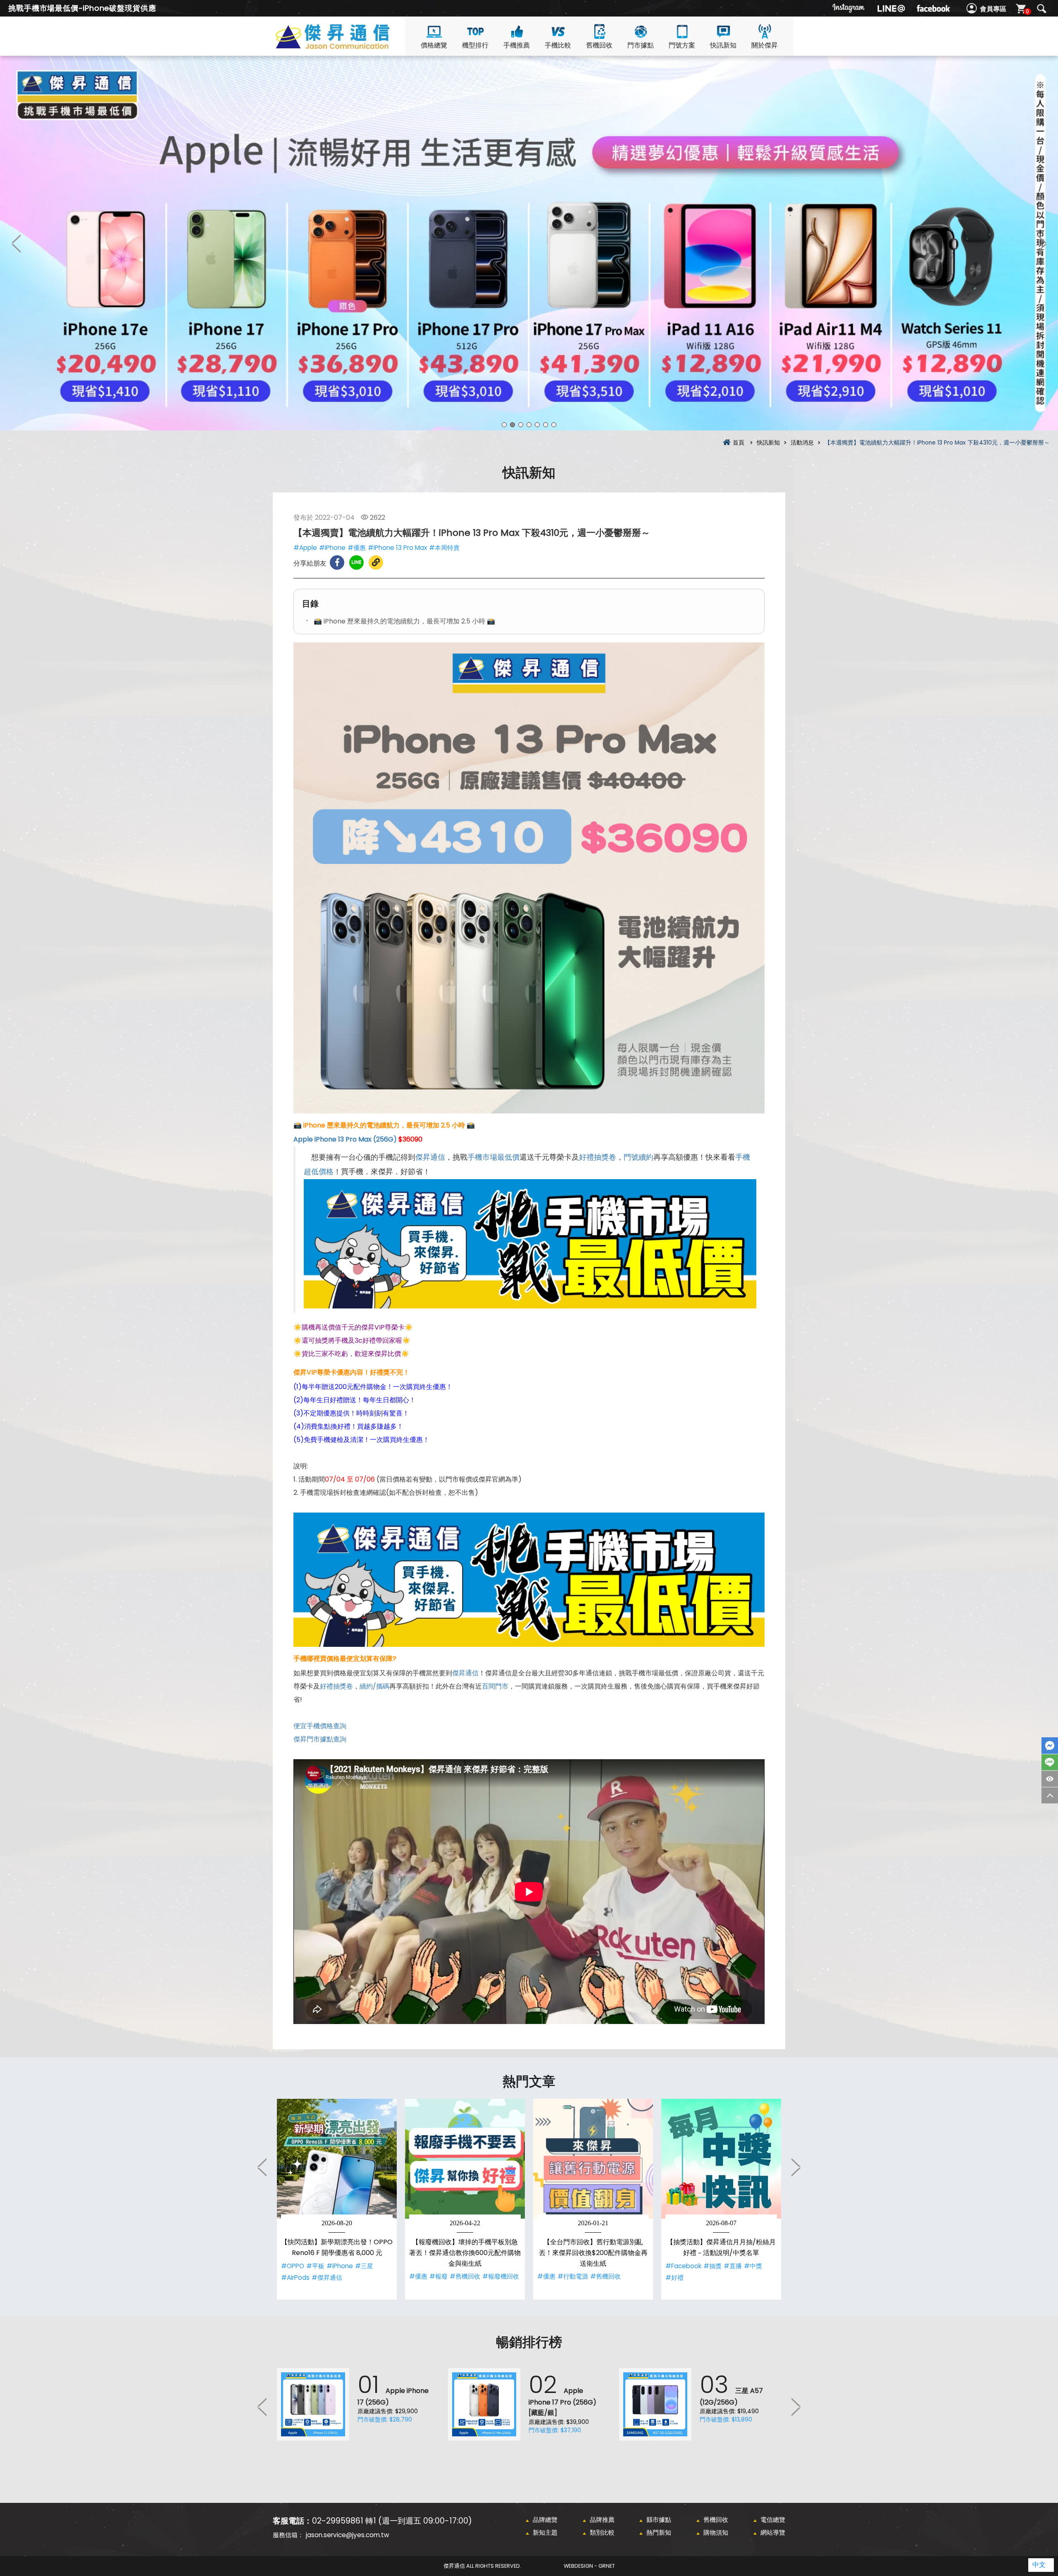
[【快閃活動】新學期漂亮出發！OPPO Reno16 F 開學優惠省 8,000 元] (337, 2159)
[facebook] (933, 8)
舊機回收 (599, 45)
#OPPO (293, 2266)
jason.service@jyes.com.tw (347, 2535)
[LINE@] (891, 8)
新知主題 (545, 2532)
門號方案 (682, 45)
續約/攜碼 (374, 1686)
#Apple (305, 548)
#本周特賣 (444, 548)
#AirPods (295, 2277)
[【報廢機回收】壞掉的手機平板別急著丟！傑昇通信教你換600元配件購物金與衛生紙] (465, 2159)
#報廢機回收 (501, 2276)
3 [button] (521, 425)
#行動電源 (573, 2276)
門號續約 (639, 1157)
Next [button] (1041, 243)
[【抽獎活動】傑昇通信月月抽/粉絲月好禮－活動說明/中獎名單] (721, 2159)
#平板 (315, 2266)
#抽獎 (712, 2266)
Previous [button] (17, 243)
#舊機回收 (465, 2276)
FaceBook (1050, 1746)
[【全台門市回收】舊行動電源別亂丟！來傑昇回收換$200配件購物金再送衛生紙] (593, 2159)
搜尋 (1041, 9)
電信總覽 (773, 2520)
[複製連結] (376, 563)
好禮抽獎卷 (598, 1157)
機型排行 (475, 45)
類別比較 (602, 2532)
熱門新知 (659, 2532)
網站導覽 (773, 2532)
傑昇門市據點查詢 (320, 1739)
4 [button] (529, 425)
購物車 (1027, 11)
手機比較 (558, 45)
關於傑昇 (765, 45)
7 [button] (554, 425)
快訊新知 (723, 45)
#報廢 (438, 2276)
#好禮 (674, 2277)
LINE (1050, 1762)
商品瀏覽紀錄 (1050, 1779)
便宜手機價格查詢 (320, 1726)
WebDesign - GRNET (589, 2566)
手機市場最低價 (493, 1157)
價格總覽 (434, 45)
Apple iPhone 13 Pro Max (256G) (345, 1139)
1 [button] (504, 425)
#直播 (733, 2266)
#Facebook (683, 2266)
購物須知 (716, 2532)
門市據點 (641, 45)
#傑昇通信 (327, 2277)
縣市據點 (659, 2520)
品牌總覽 (545, 2520)
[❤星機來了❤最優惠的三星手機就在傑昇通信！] (529, 243)
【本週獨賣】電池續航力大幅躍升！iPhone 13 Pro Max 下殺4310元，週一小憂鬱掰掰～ (347, 46)
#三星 (364, 2266)
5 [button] (537, 425)
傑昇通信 (430, 1157)
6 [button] (546, 425)
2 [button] (512, 425)
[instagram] (849, 8)
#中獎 (753, 2266)
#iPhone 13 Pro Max (397, 548)
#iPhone (332, 548)
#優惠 (357, 548)
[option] (529, 243)
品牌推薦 (602, 2520)
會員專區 (993, 9)
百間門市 (495, 1686)
